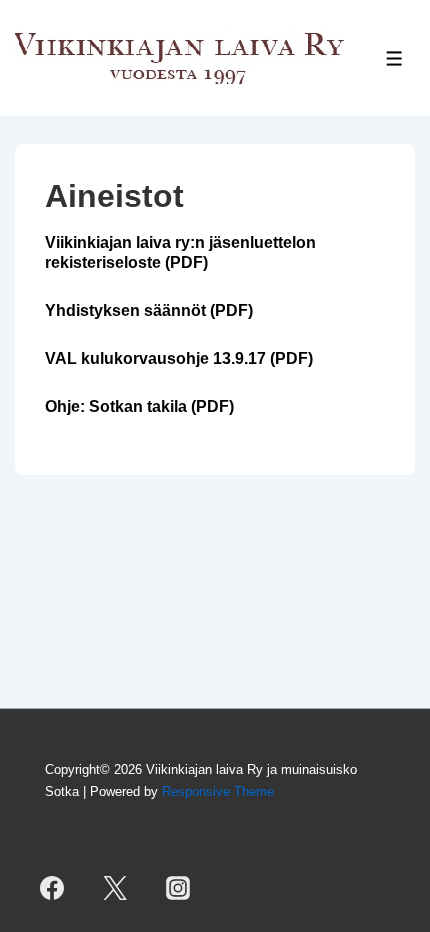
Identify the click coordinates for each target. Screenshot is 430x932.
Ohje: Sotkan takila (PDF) (139, 406)
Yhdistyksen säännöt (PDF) (149, 310)
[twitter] (114, 888)
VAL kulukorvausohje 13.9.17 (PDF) (179, 358)
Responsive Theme (218, 791)
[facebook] (51, 888)
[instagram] (177, 888)
